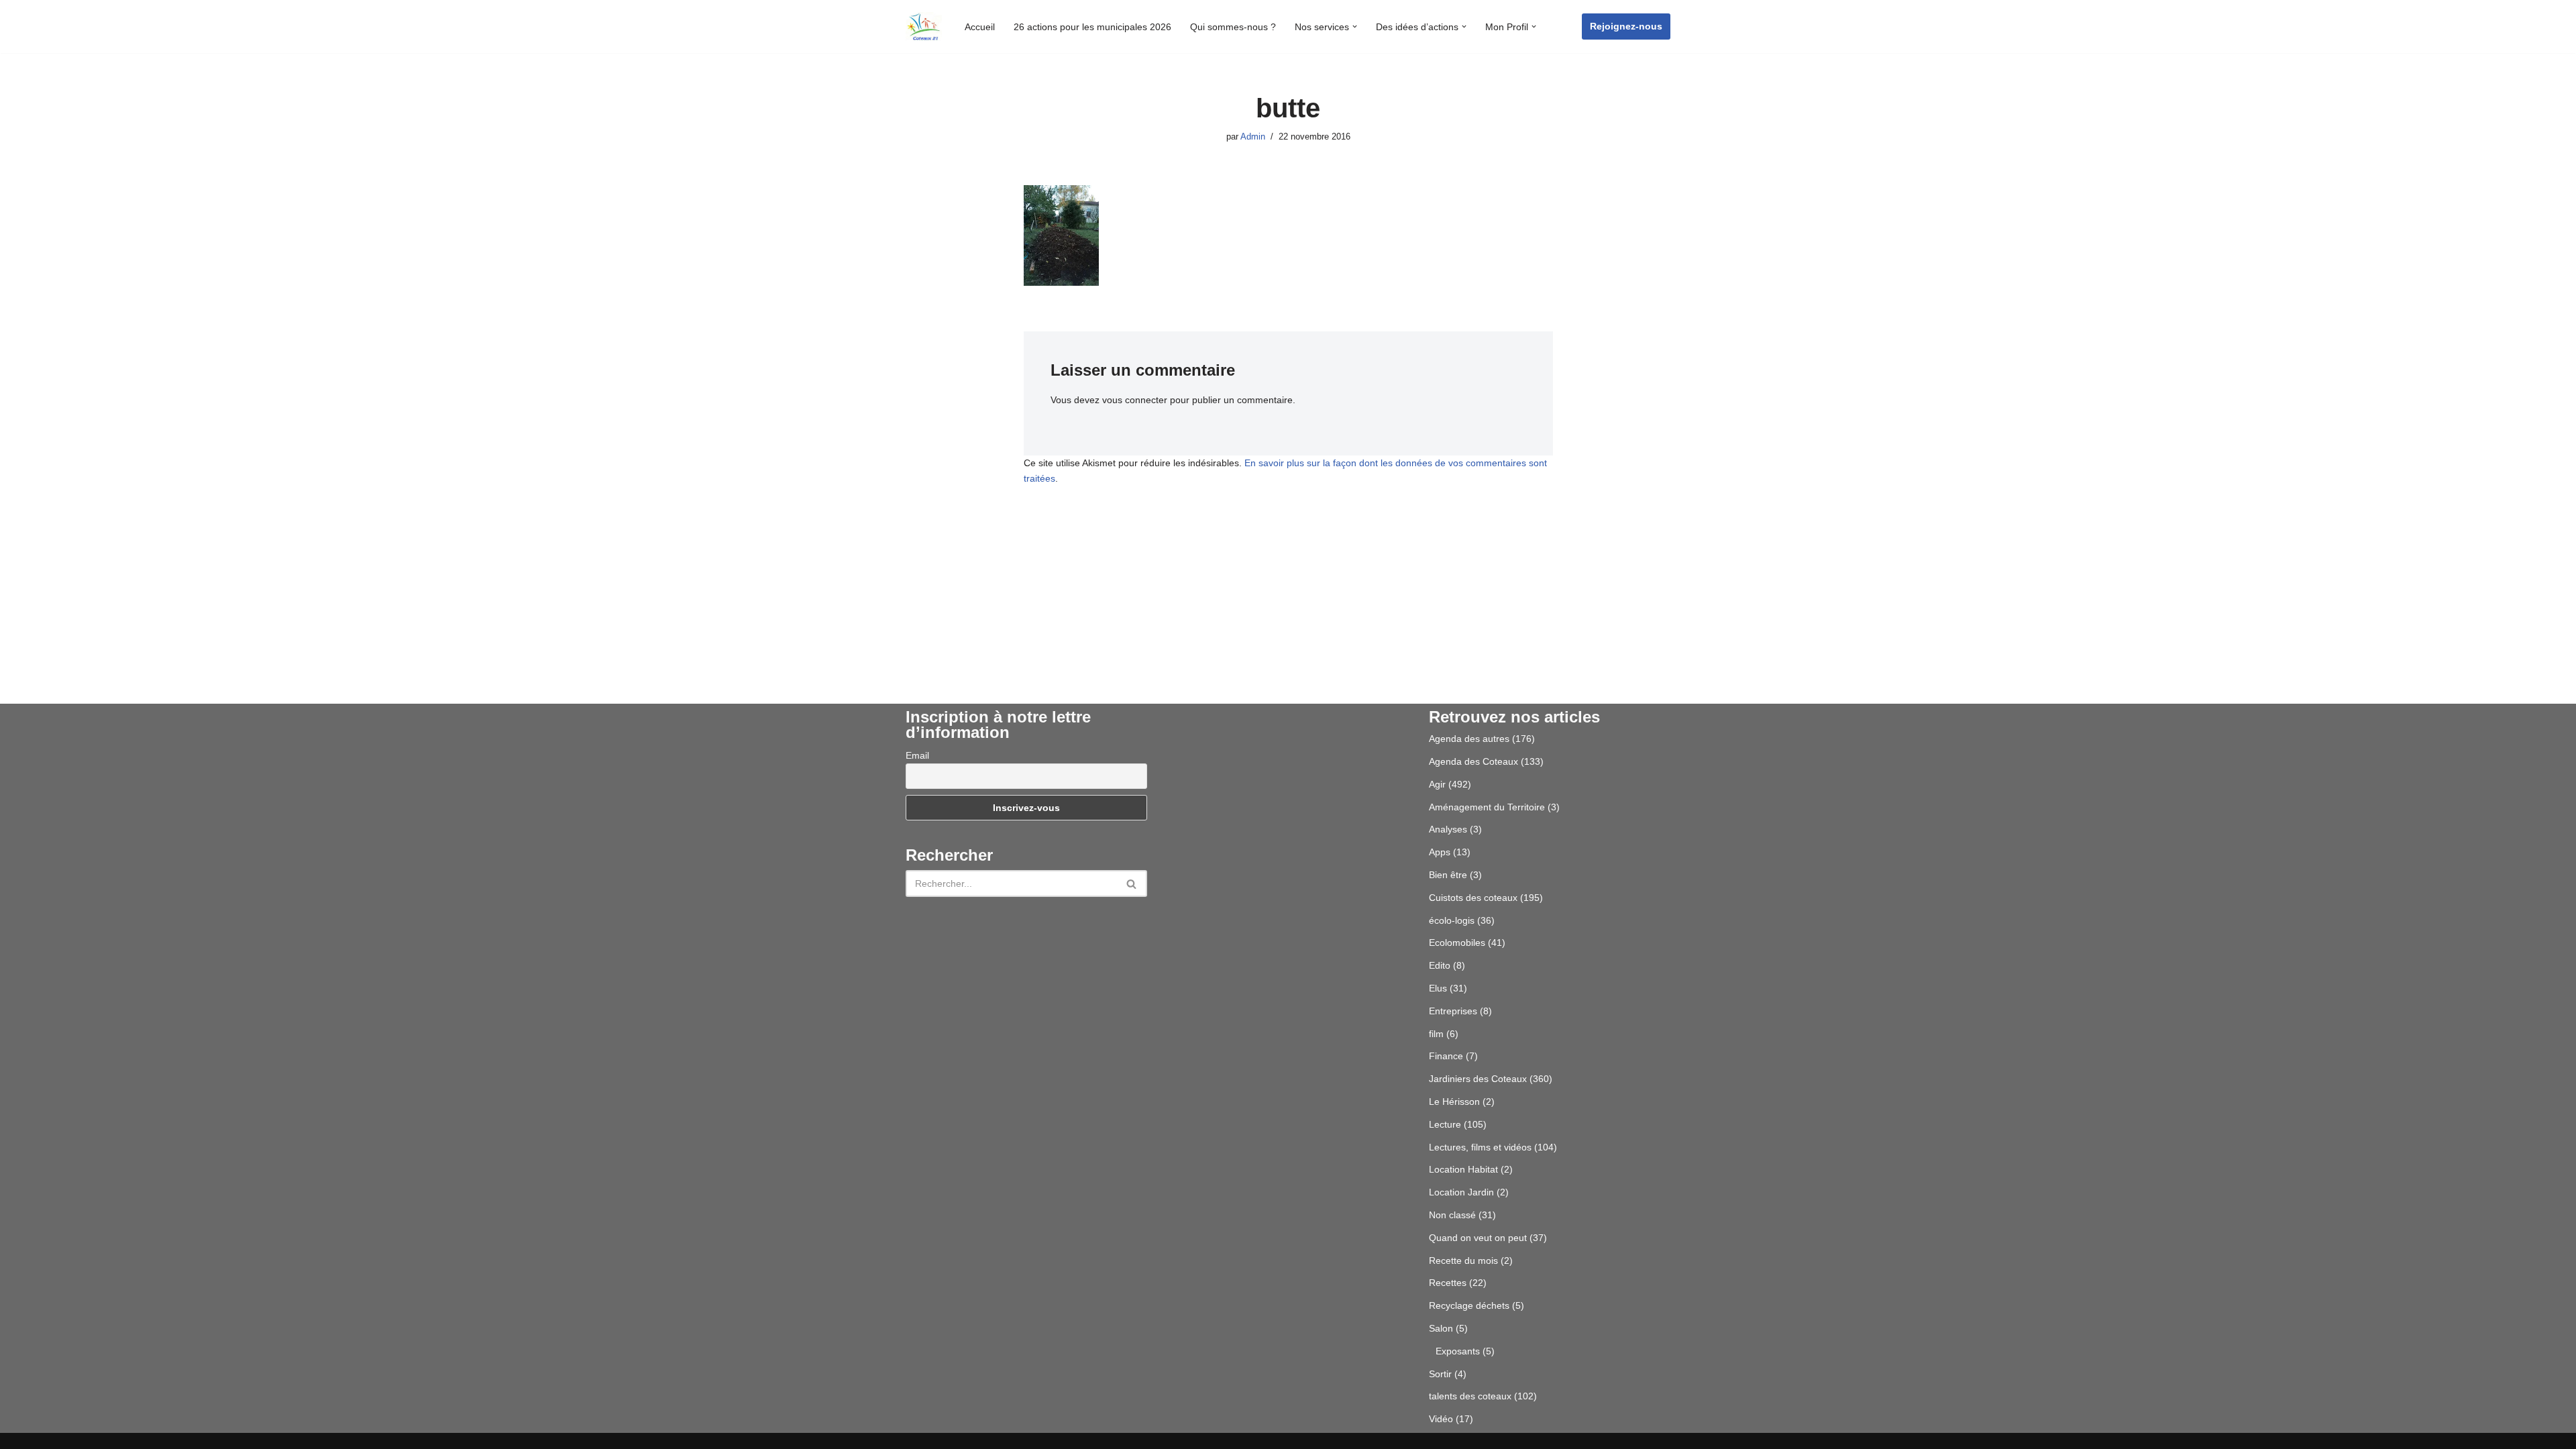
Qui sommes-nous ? (1233, 27)
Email (917, 755)
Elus (1438, 988)
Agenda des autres (1469, 739)
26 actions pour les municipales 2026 (1092, 27)
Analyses (1448, 829)
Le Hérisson (1454, 1102)
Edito (1440, 965)
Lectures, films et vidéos (1480, 1147)
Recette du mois (1463, 1260)
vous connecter (1135, 400)
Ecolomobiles (1457, 943)
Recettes (1448, 1283)
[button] (1355, 26)
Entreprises (1453, 1011)
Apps (1440, 852)
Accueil (980, 27)
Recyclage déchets (1469, 1305)
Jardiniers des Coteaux (1478, 1079)
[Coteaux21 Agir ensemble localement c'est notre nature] (924, 26)
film (1436, 1034)
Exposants (1458, 1351)
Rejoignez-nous (1626, 26)
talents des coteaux (1470, 1396)
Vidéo (1441, 1419)
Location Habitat (1463, 1169)
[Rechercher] (1132, 883)
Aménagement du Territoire (1487, 807)
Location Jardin (1461, 1192)
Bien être (1448, 875)
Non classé (1452, 1215)
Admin (1253, 137)
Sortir (1440, 1374)
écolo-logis (1452, 920)
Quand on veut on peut (1478, 1238)
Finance (1446, 1056)
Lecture (1445, 1124)
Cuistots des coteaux (1473, 898)
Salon (1441, 1328)
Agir (1437, 784)
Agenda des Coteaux (1473, 761)
